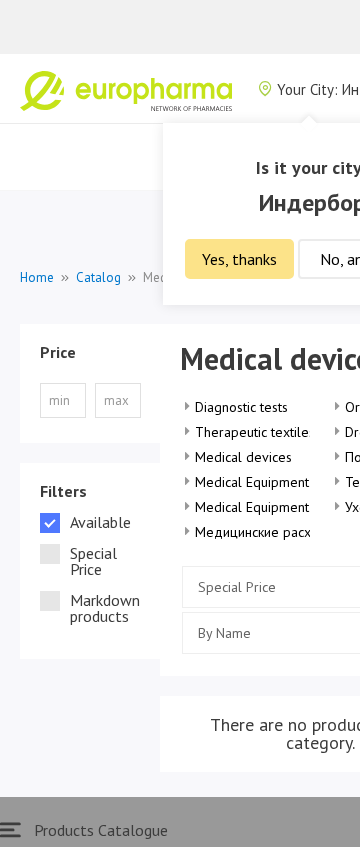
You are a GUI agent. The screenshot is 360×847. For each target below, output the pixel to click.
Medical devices (243, 457)
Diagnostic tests (241, 407)
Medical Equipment (252, 482)
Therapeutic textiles (255, 432)
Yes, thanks (239, 259)
